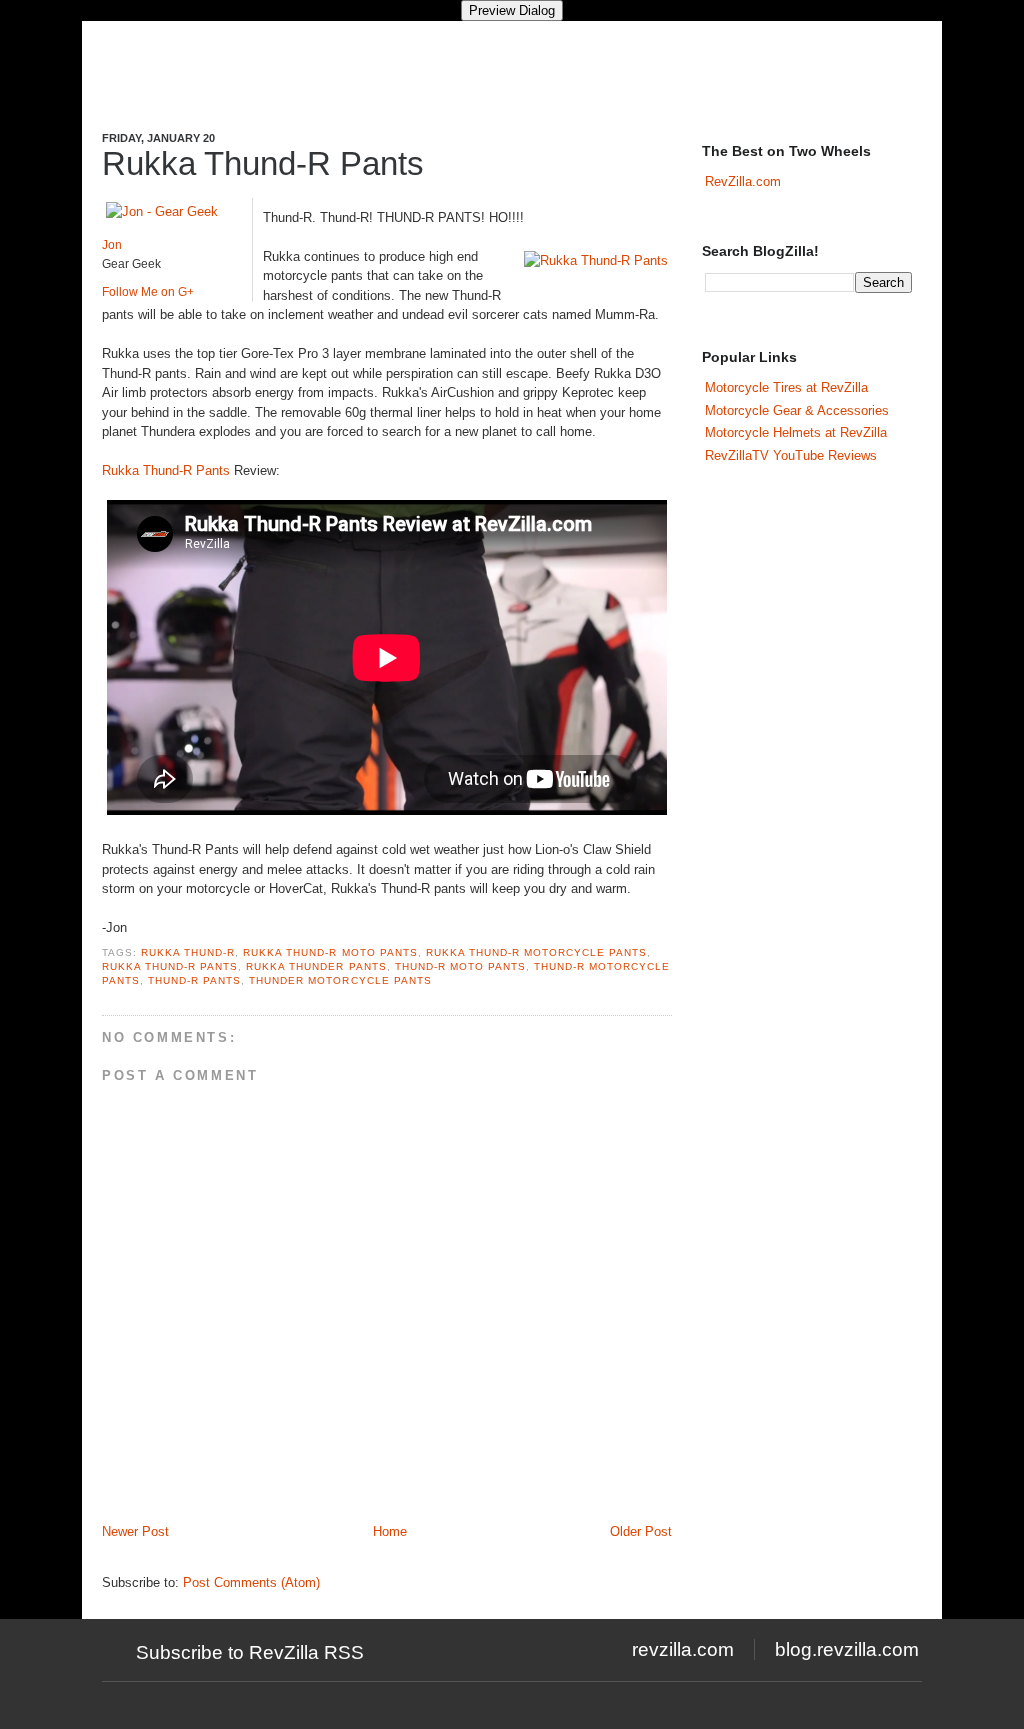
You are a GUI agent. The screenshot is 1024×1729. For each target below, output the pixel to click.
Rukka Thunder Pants (316, 966)
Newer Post (135, 1531)
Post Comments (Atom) (251, 1582)
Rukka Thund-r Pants (170, 966)
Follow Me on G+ (148, 292)
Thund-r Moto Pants (460, 966)
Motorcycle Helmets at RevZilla (796, 432)
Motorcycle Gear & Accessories (797, 410)
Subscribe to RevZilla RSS (250, 1652)
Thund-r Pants (194, 980)
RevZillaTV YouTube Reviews (791, 455)
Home (390, 1531)
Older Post (641, 1531)
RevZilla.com (743, 181)
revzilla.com (683, 1649)
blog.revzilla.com (847, 1649)
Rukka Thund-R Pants (263, 163)
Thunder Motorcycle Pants (340, 980)
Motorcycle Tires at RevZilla (786, 387)
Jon (112, 245)
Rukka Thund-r (188, 952)
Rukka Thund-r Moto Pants (330, 952)
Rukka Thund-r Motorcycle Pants (536, 952)
